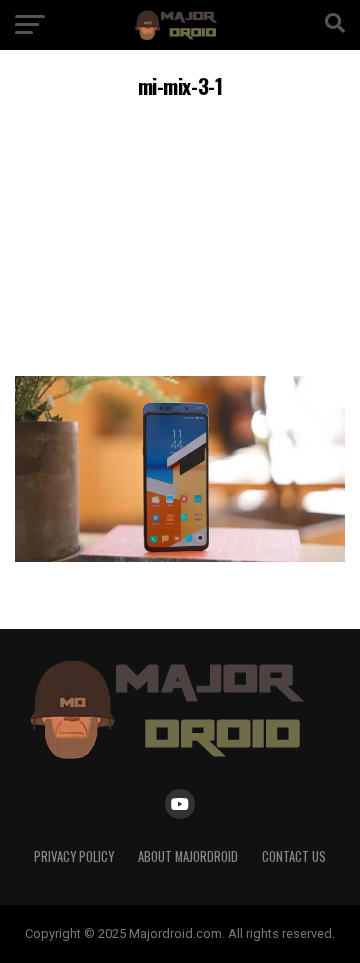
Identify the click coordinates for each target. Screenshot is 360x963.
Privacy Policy (74, 856)
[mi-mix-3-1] (180, 556)
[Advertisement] (180, 234)
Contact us (294, 856)
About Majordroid (188, 856)
